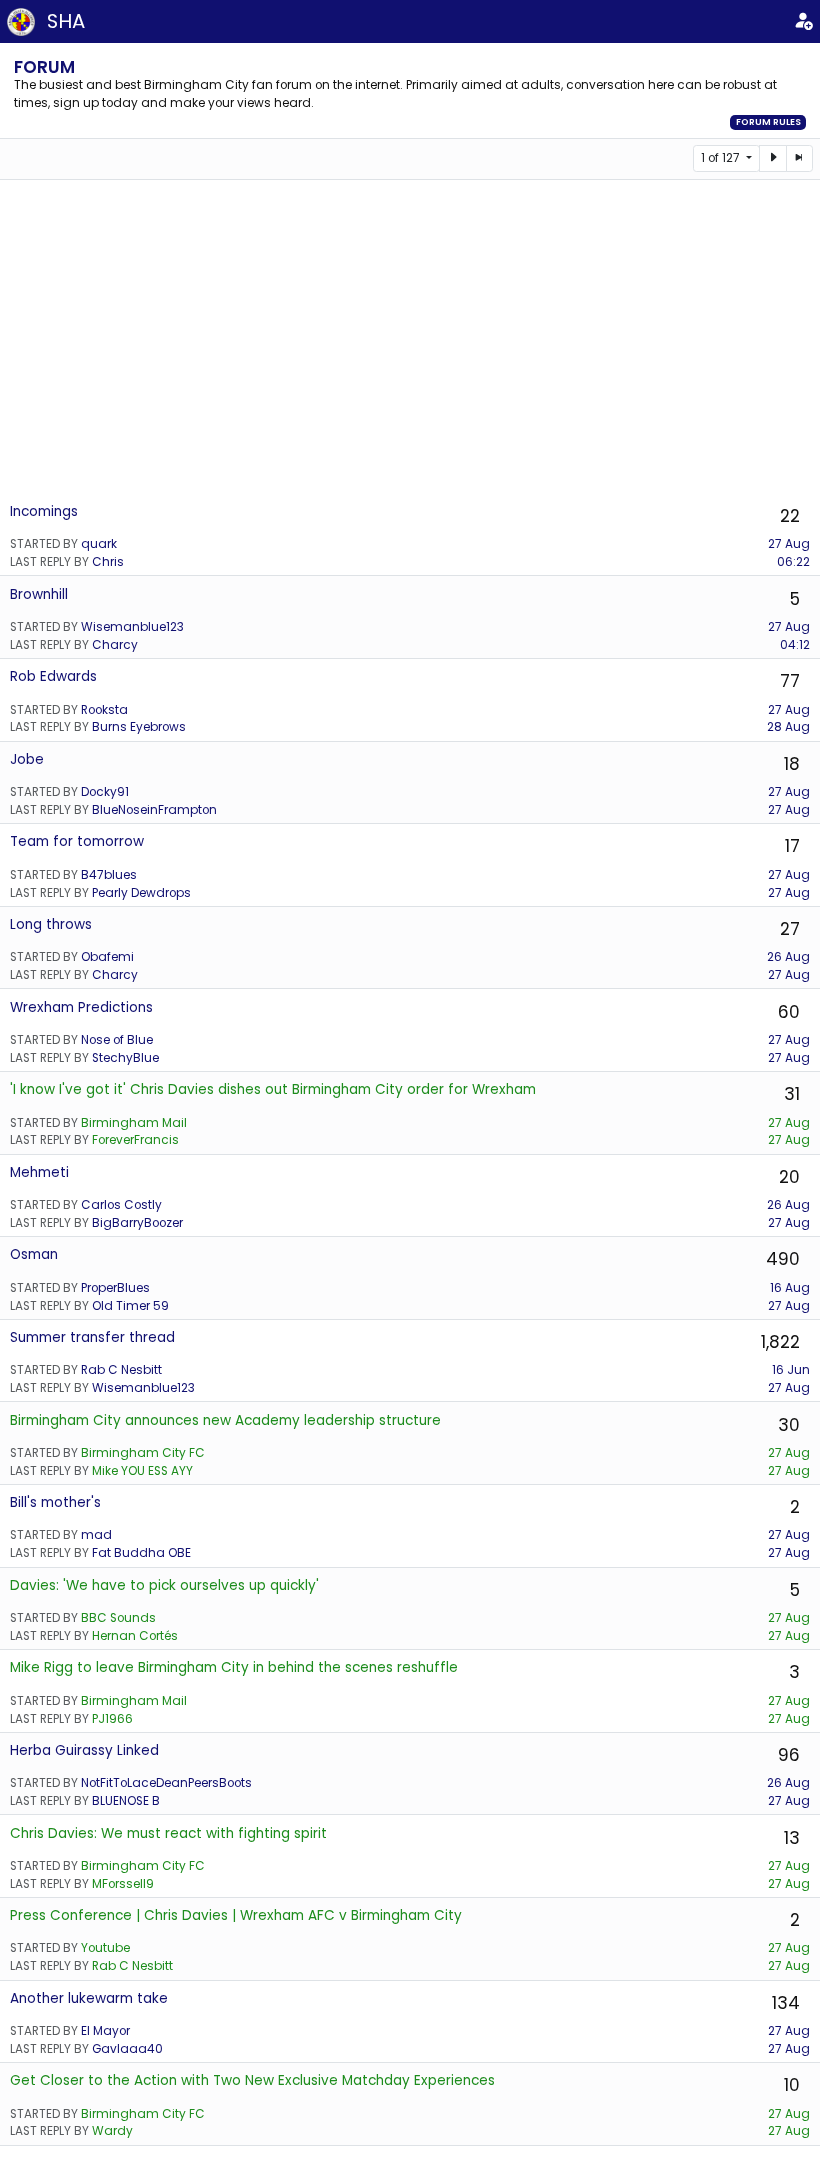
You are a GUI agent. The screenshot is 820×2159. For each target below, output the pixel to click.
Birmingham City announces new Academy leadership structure (225, 1420)
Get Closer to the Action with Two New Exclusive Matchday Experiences (252, 2080)
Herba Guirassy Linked (84, 1750)
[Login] (803, 22)
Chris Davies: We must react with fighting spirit (168, 1833)
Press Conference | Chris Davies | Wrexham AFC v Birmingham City (236, 1915)
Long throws (51, 924)
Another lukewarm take (89, 1998)
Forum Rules (768, 122)
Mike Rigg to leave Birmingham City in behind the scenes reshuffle (234, 1667)
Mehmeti (39, 1172)
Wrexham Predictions (81, 1007)
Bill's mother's (55, 1502)
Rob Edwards (53, 676)
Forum (44, 67)
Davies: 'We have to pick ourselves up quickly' (164, 1585)
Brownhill (39, 594)
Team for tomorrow (77, 841)
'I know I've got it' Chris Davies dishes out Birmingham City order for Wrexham (273, 1089)
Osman (34, 1254)
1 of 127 (722, 158)
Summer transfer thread (92, 1337)
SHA (66, 21)
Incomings (44, 511)
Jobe (27, 759)
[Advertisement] (410, 340)
